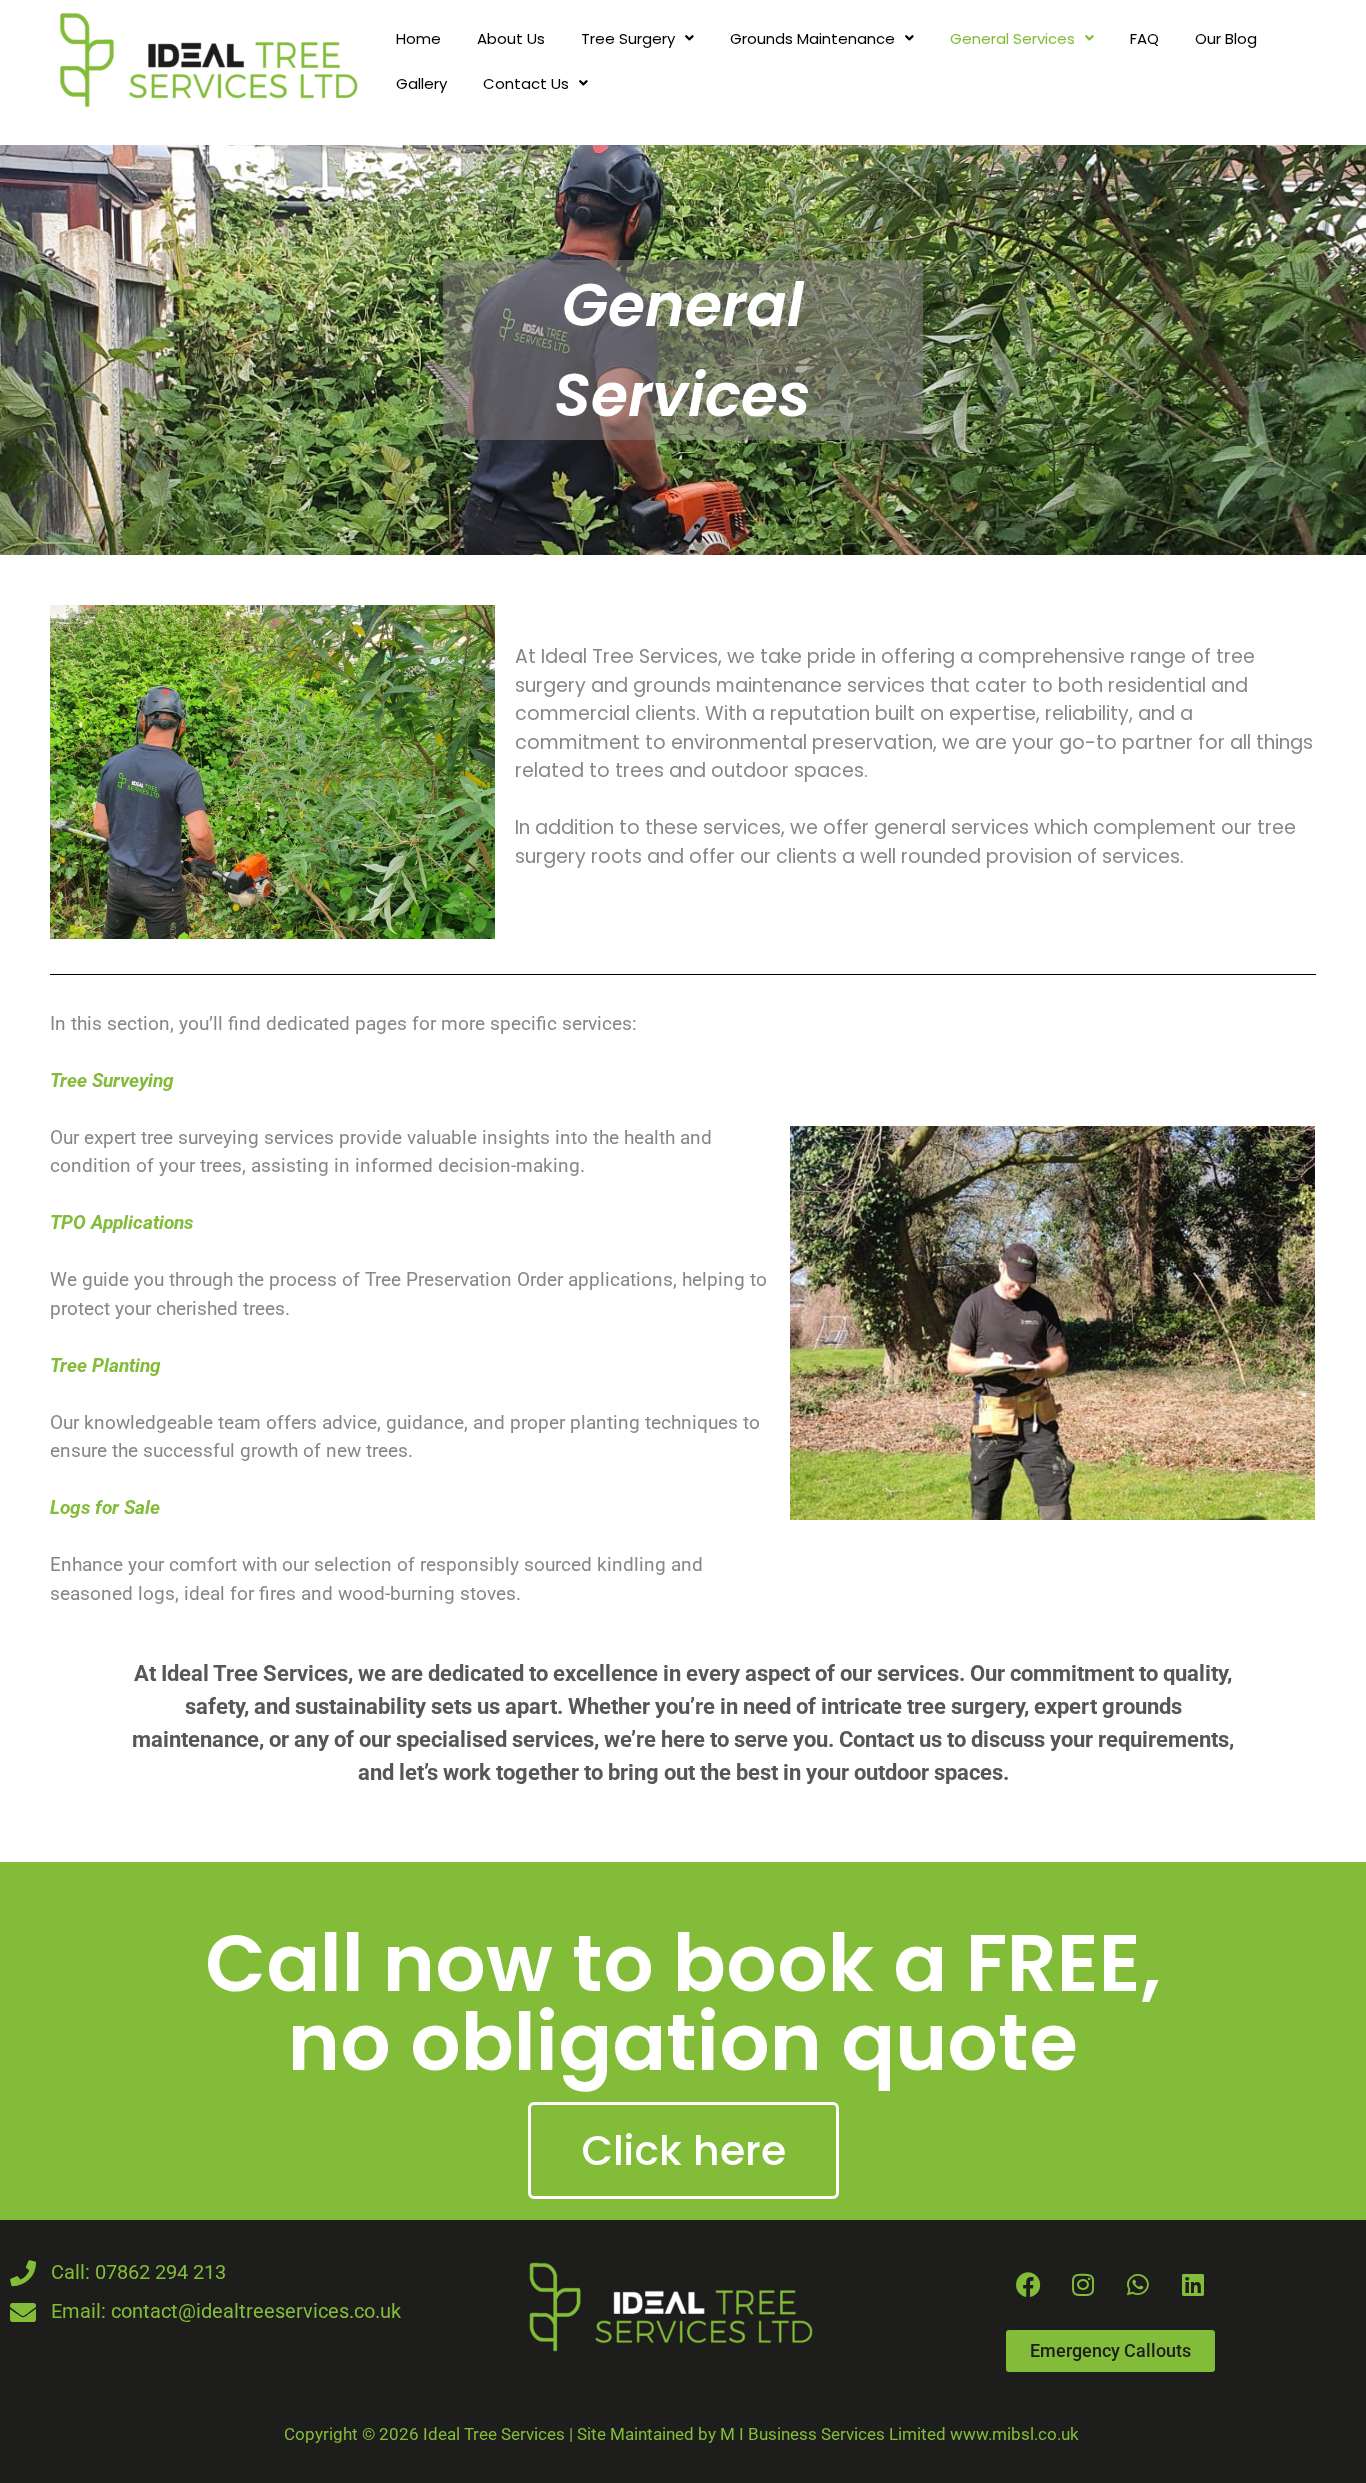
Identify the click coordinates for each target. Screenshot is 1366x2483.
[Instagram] (1083, 2285)
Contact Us (526, 83)
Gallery (421, 83)
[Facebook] (1028, 2285)
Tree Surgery (628, 38)
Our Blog (1226, 38)
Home (418, 38)
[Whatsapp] (1138, 2285)
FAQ (1144, 38)
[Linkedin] (1193, 2285)
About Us (511, 38)
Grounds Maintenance (812, 38)
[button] (637, 38)
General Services (1012, 38)
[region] (683, 350)
